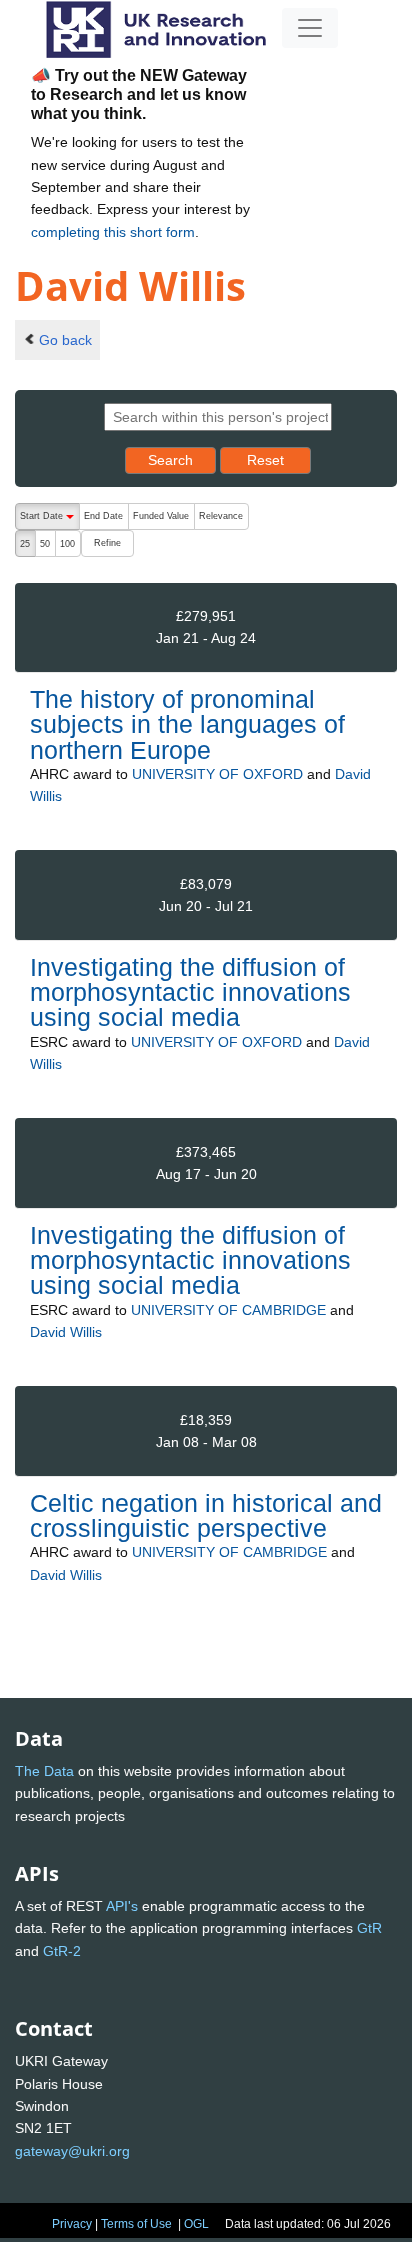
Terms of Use (136, 2224)
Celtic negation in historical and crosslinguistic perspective (206, 1515)
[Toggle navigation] (310, 28)
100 (67, 544)
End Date (103, 516)
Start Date (49, 520)
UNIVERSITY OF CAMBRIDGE (228, 1310)
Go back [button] (65, 340)
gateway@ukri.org (72, 2151)
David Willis (66, 1332)
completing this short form (113, 232)
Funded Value (161, 516)
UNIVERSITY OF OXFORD (217, 774)
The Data (44, 1771)
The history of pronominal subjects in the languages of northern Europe (187, 724)
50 (45, 544)
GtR (369, 1928)
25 (25, 544)
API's (122, 1906)
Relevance (221, 516)
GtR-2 (62, 1951)
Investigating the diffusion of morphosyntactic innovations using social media (190, 992)
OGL (196, 2224)
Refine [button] (107, 543)
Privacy (72, 2224)
